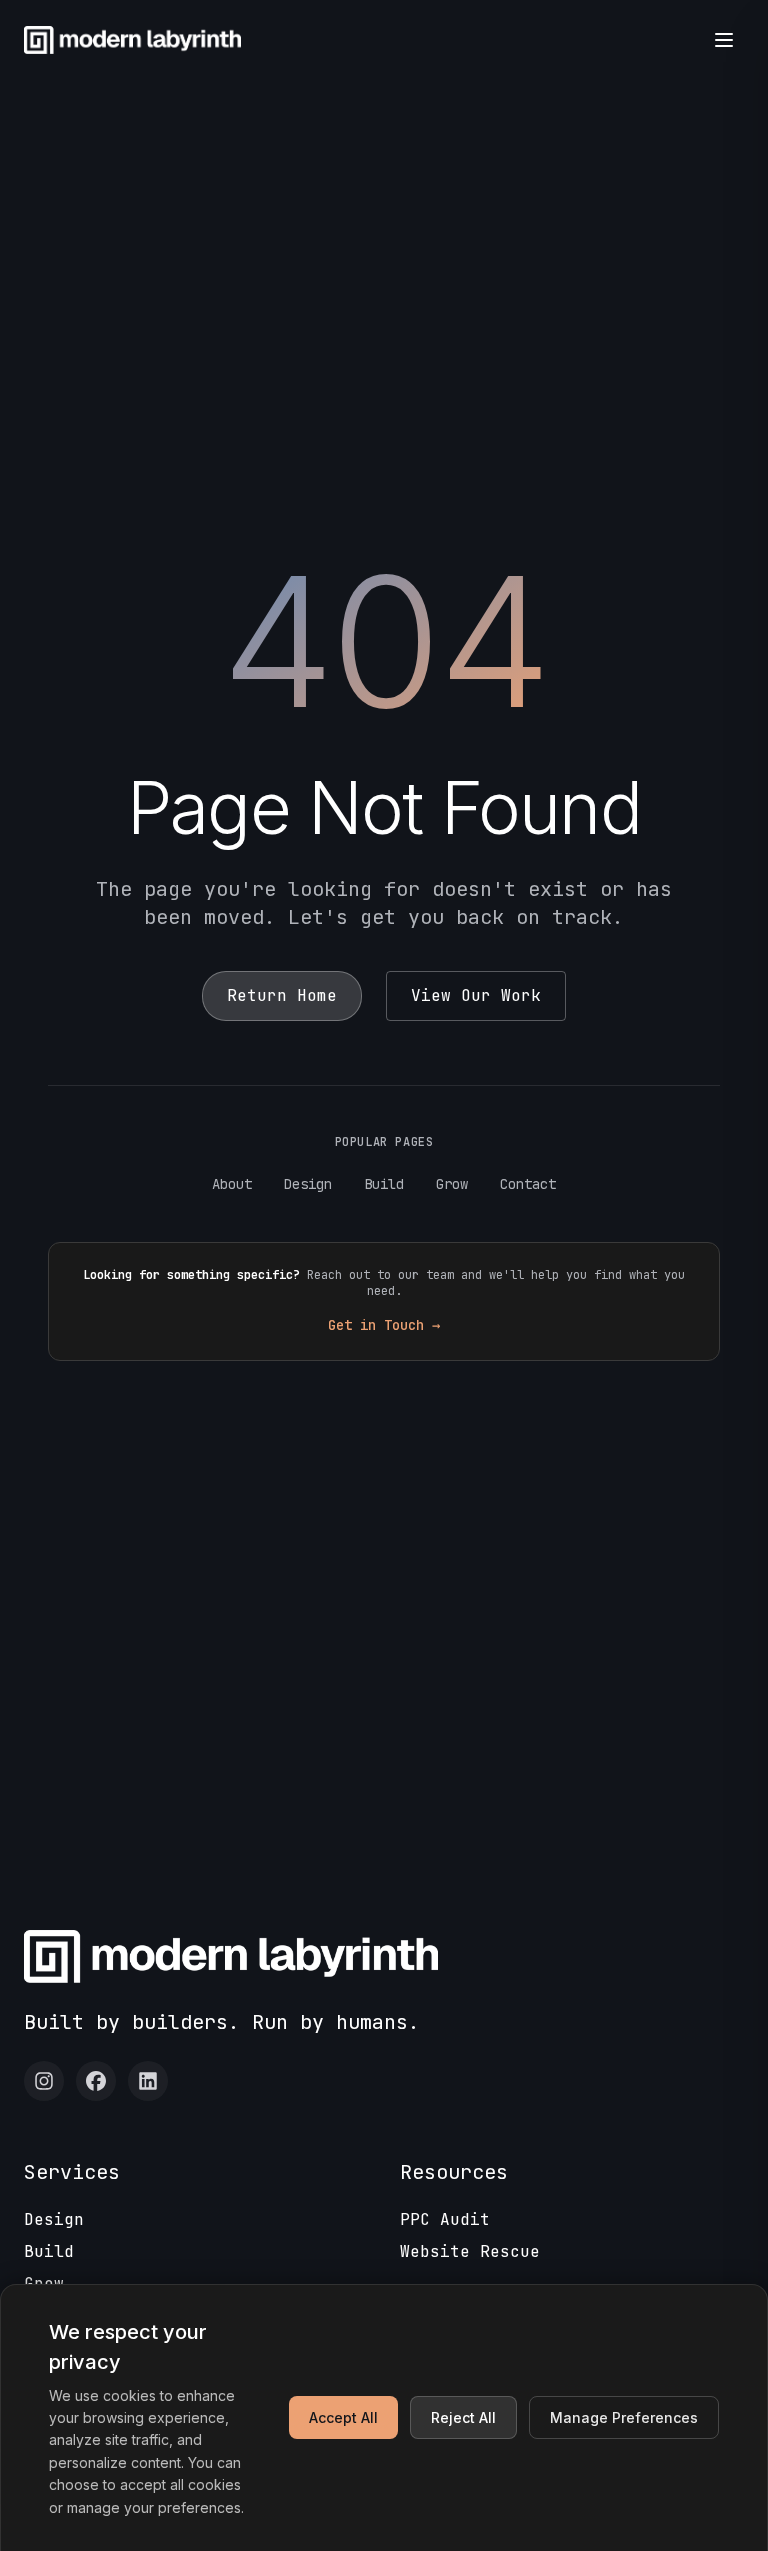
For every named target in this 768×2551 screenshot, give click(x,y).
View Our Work (476, 995)
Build (384, 1184)
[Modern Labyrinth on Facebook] (96, 2081)
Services (72, 2172)
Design (308, 1184)
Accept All (343, 2417)
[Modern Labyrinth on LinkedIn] (148, 2081)
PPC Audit (445, 2219)
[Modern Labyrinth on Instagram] (44, 2081)
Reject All (463, 2417)
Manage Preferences (624, 2417)
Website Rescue (470, 2251)
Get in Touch (384, 1325)
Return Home (282, 995)
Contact (528, 1184)
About (232, 1184)
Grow (452, 1184)
